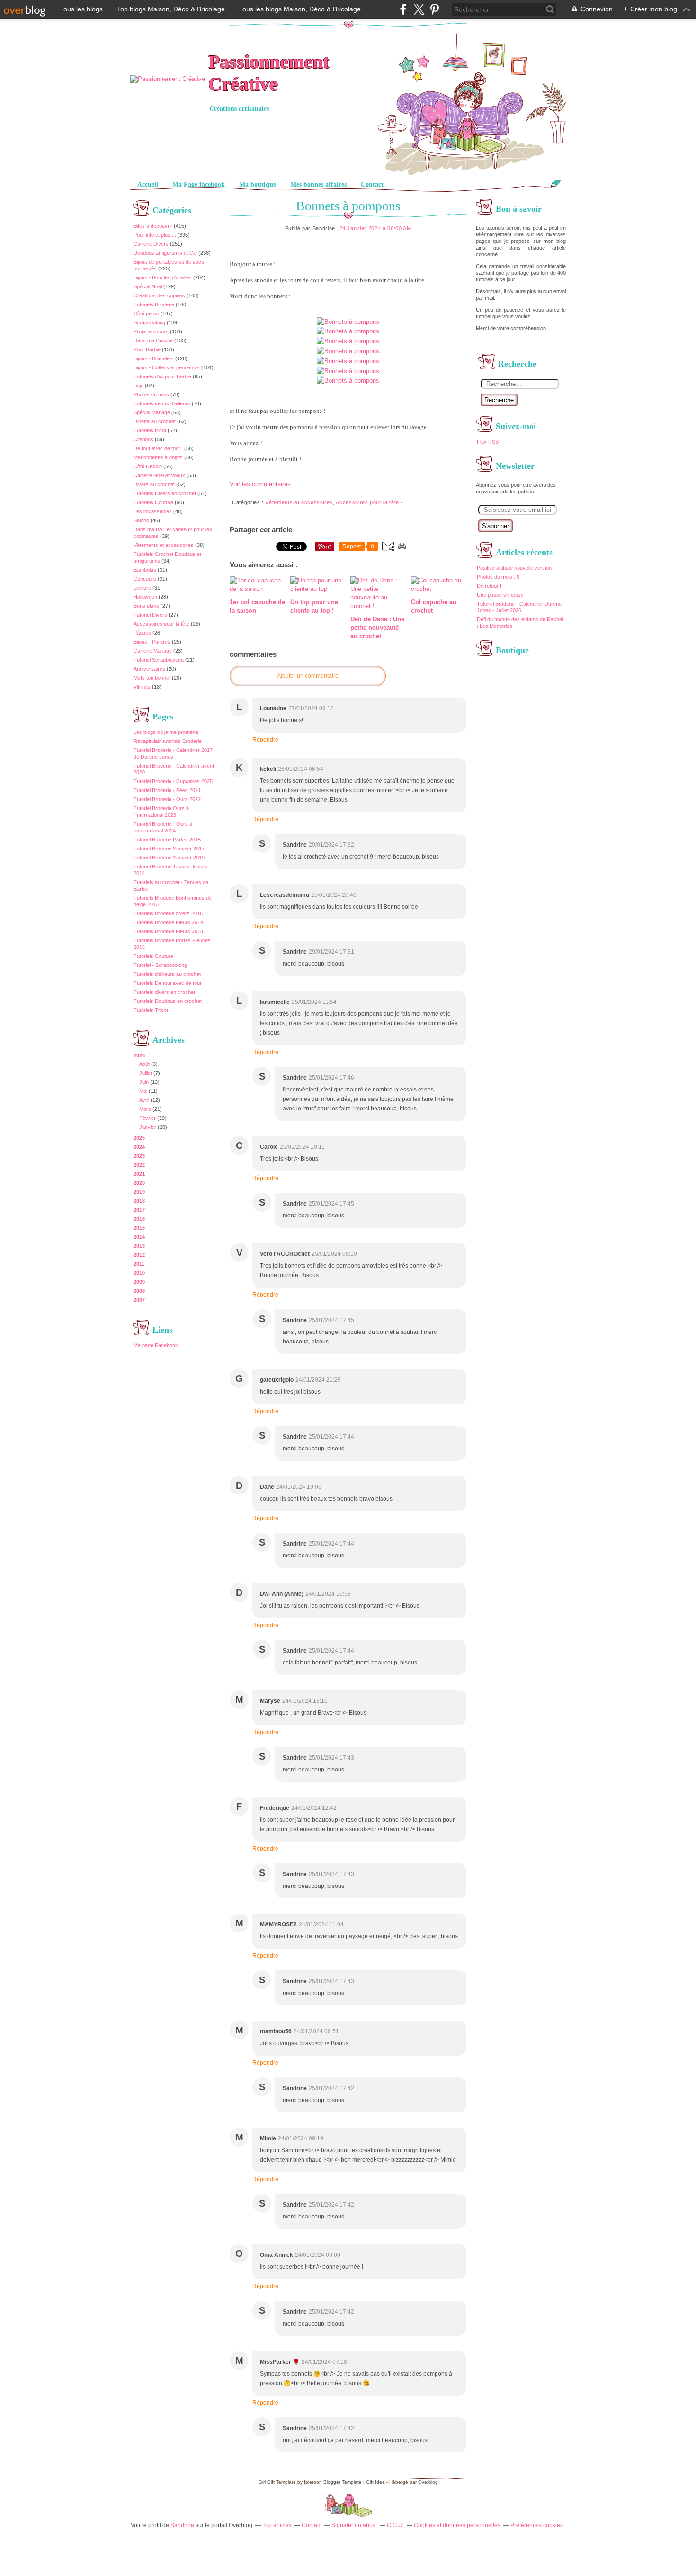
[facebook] (403, 9)
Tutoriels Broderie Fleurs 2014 (168, 922)
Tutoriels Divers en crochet (165, 493)
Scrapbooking (149, 322)
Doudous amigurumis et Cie (165, 253)
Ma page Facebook (156, 1345)
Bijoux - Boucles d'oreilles (163, 277)
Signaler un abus (354, 2525)
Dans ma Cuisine (153, 340)
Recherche (499, 400)
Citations (143, 439)
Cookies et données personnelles (457, 2525)
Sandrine (182, 2525)
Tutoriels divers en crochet (164, 992)
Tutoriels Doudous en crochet (168, 1001)
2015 (139, 1228)
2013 (139, 1246)
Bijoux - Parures (152, 642)
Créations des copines (159, 295)
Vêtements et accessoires (164, 545)
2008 (139, 1291)
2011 (139, 1264)
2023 (139, 1156)
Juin (144, 1082)
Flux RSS (488, 442)
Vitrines (142, 687)
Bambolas (145, 570)
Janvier (148, 1127)
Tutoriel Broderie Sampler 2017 (169, 849)
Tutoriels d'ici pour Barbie (162, 376)
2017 (139, 1210)
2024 (139, 1147)
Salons (141, 520)
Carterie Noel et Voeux (159, 475)
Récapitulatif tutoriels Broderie (168, 741)
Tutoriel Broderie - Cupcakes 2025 (173, 781)
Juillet (146, 1073)
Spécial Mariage (152, 412)
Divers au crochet (154, 484)
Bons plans (146, 606)
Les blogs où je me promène (166, 732)
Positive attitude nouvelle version (514, 568)
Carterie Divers (151, 244)
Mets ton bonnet (152, 678)
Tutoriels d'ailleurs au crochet (167, 974)
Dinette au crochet (155, 421)
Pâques (142, 633)
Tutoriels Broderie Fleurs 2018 (168, 931)
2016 (139, 1219)
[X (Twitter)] (419, 9)
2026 (139, 1055)
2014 (139, 1237)
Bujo (138, 385)
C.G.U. (395, 2525)
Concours (145, 579)
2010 (139, 1273)
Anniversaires (149, 669)
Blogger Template (343, 2482)
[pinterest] (434, 9)
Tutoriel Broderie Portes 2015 (167, 840)
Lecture (142, 588)
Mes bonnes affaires (318, 184)
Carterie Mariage (153, 651)
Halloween (145, 597)
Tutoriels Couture (153, 502)
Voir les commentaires (260, 484)
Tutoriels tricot (150, 430)
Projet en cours (151, 331)
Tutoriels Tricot (151, 1010)
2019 (139, 1192)
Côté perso (146, 313)
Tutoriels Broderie (154, 304)
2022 (139, 1165)
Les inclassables (153, 511)
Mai (143, 1091)
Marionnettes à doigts (158, 457)
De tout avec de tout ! (158, 448)
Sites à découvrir (153, 226)
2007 (139, 1300)
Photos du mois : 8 (498, 577)
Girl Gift (267, 2482)
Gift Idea (375, 2482)
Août (144, 1064)
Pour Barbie (147, 349)
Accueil (148, 184)
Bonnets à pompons (348, 206)
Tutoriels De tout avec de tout (167, 983)
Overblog (428, 2482)
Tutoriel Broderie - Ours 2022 (167, 799)
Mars (145, 1109)
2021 (139, 1174)
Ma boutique (258, 184)
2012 (139, 1255)
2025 (139, 1138)
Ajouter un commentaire (308, 676)
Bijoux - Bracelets (154, 358)
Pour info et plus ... (155, 235)
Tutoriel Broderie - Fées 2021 (167, 790)
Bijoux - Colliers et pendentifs (167, 367)
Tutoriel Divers (150, 615)
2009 (139, 1282)
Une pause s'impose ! (502, 595)
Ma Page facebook (199, 184)
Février (147, 1118)
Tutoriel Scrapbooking (159, 660)
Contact (372, 184)
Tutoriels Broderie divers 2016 (168, 913)
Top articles (277, 2525)
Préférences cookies (537, 2525)
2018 (139, 1201)
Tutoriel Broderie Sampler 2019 (169, 858)
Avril (144, 1100)
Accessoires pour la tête (161, 624)
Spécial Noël (148, 286)
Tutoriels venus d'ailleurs (162, 403)
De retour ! (489, 586)
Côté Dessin (148, 466)
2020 (139, 1183)
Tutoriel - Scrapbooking (160, 965)
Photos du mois (151, 394)
